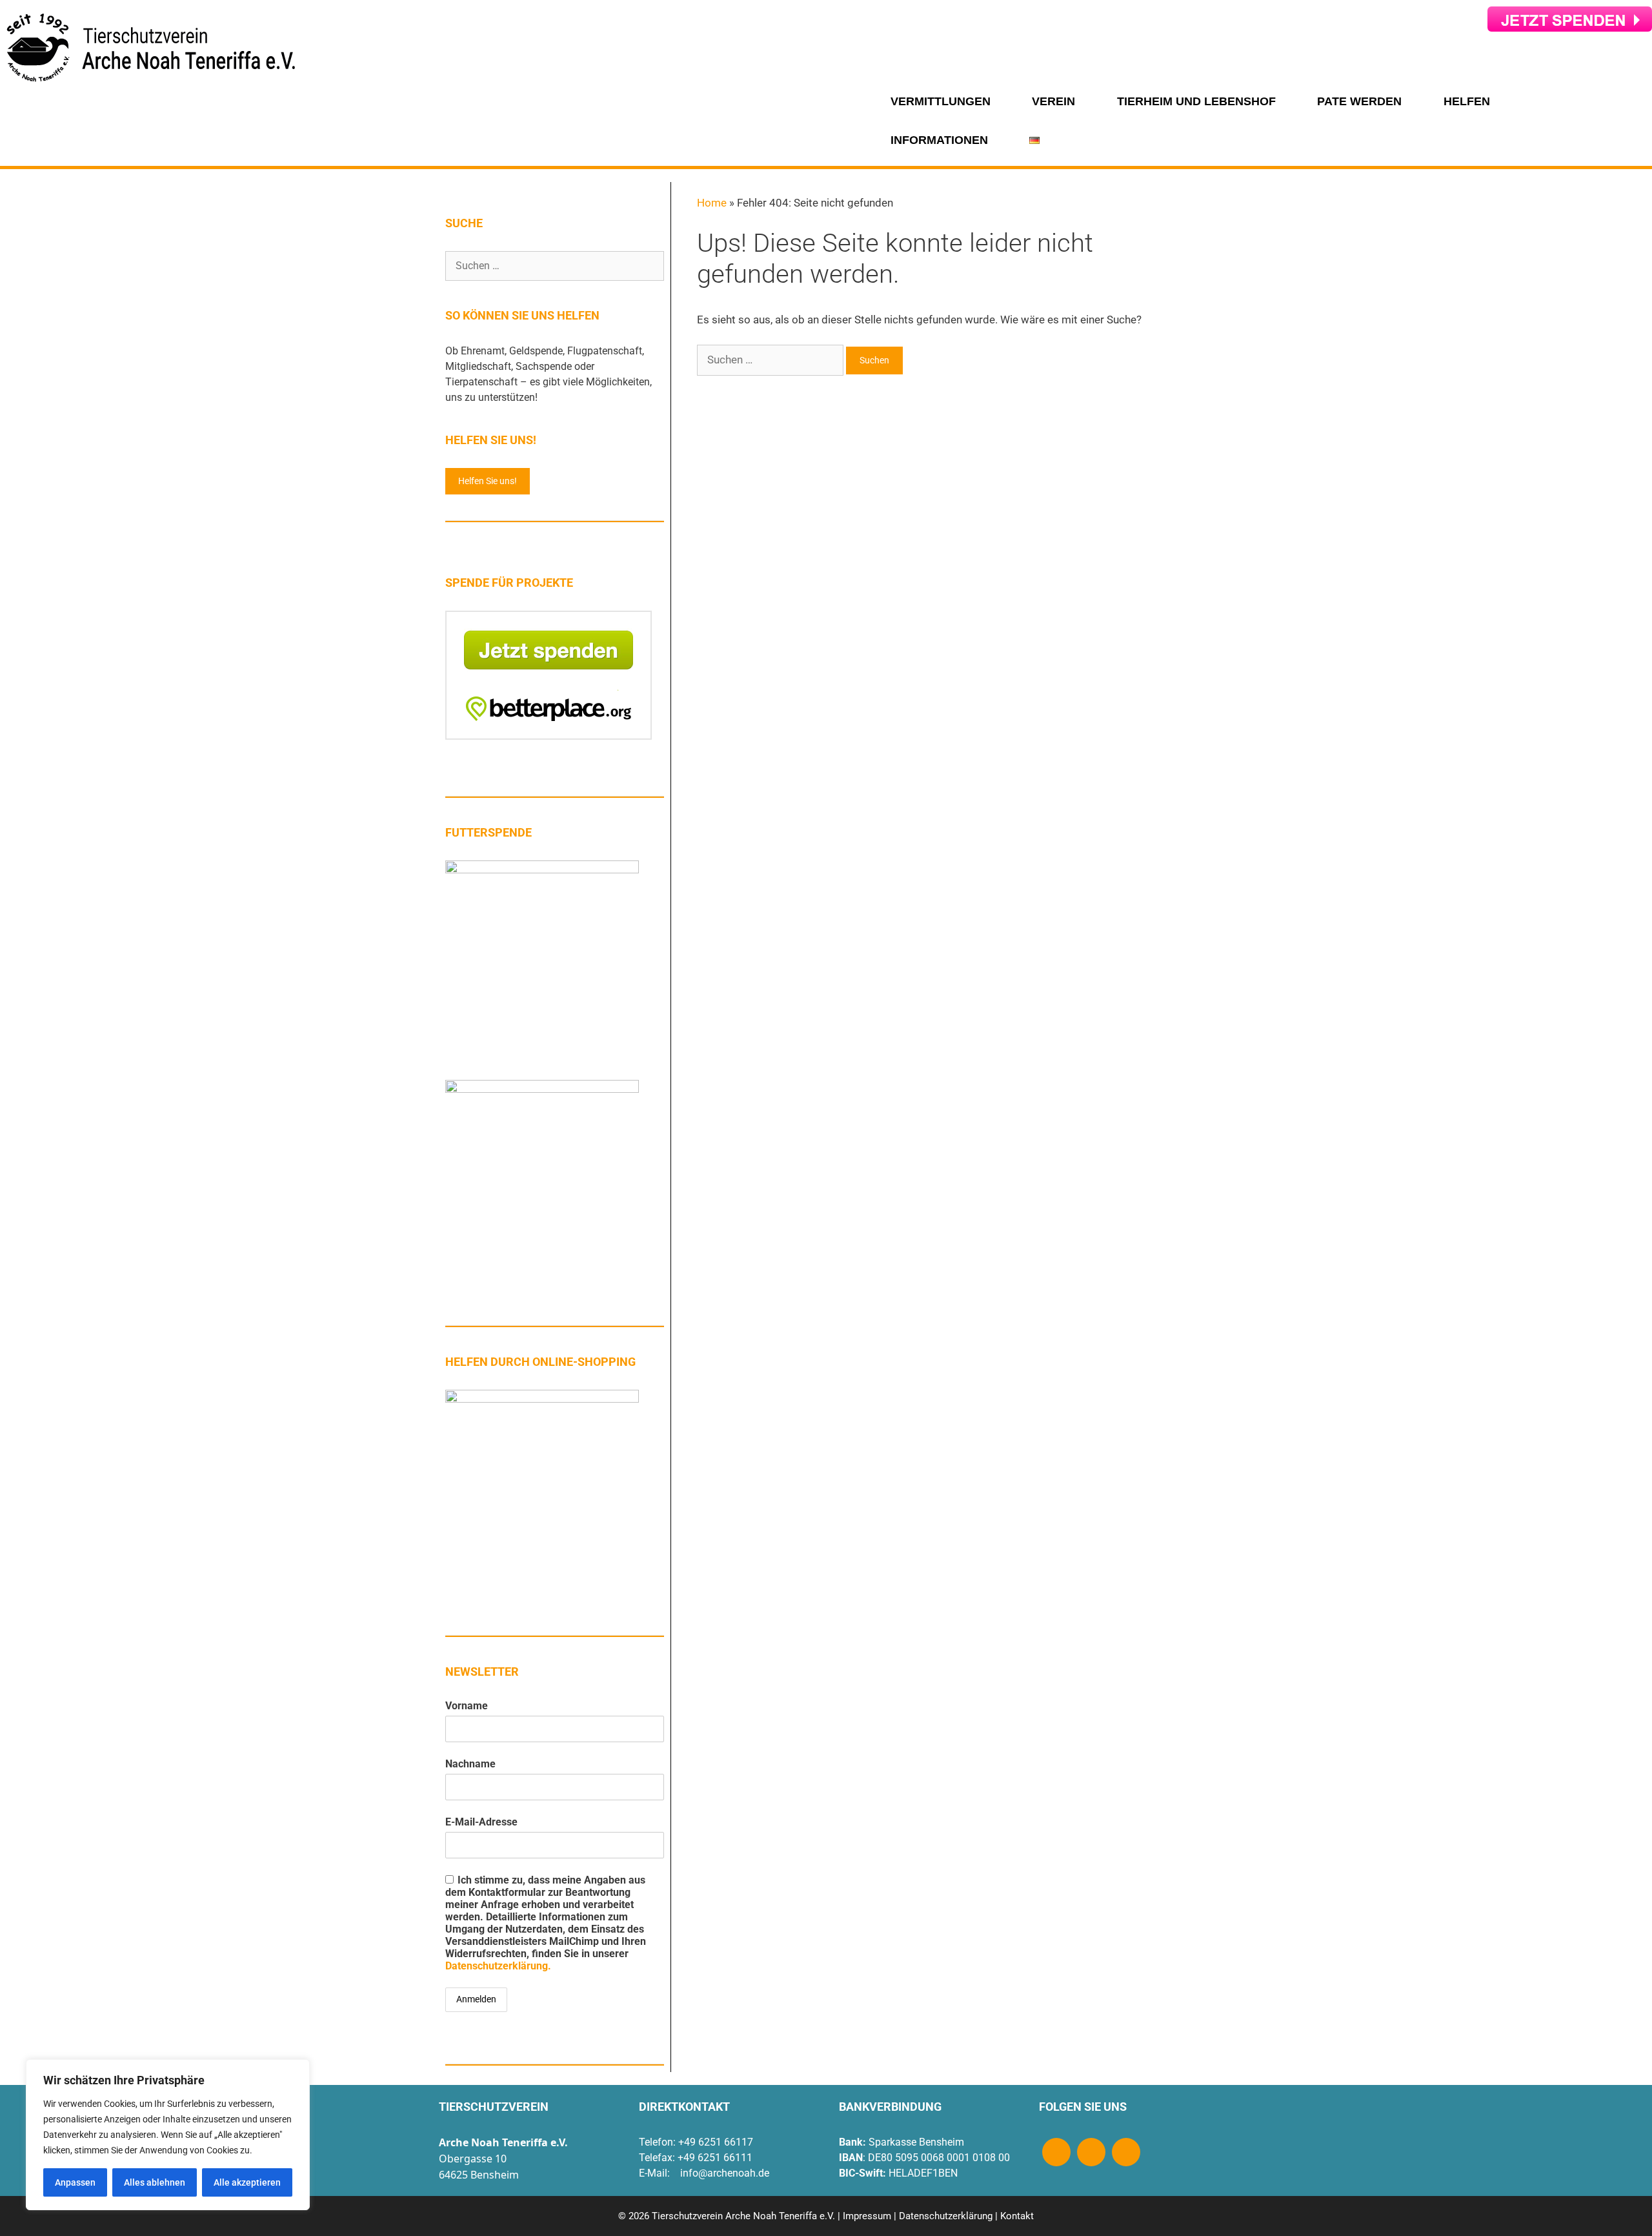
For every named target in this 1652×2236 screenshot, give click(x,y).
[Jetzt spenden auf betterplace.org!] (549, 736)
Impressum (867, 2216)
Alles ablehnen (155, 2182)
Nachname (470, 1764)
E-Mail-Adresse (481, 1822)
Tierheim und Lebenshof (1196, 101)
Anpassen (75, 2182)
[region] (168, 2135)
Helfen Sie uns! (488, 481)
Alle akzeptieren (247, 2182)
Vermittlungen (941, 101)
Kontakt (1017, 2216)
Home (712, 203)
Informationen (939, 140)
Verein (1053, 101)
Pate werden (1359, 101)
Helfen (1467, 101)
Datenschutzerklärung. (498, 1966)
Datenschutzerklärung (946, 2216)
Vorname (467, 1706)
